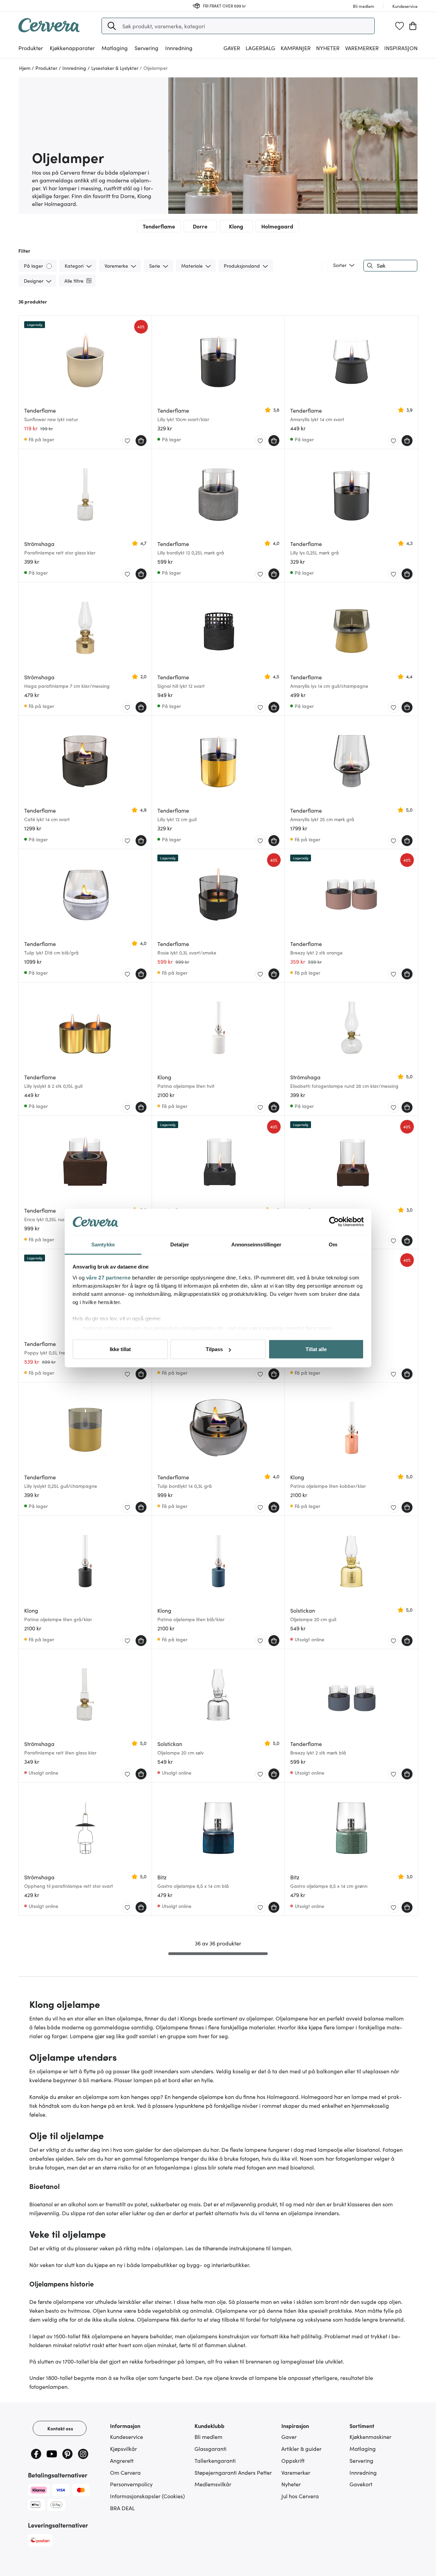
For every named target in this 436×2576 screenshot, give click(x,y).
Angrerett (122, 2460)
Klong (236, 226)
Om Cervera (125, 2472)
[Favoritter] (400, 26)
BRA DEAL (122, 2508)
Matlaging (363, 2448)
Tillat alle (316, 1349)
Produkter (31, 48)
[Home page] (49, 30)
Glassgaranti (211, 2448)
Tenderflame (159, 226)
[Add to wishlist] (127, 441)
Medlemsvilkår (213, 2484)
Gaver (289, 2437)
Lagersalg (260, 48)
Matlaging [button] (115, 48)
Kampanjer (296, 48)
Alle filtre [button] (74, 281)
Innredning (363, 2472)
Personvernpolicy (131, 2484)
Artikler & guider (301, 2448)
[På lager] (50, 265)
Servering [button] (146, 48)
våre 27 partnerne (108, 1277)
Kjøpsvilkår (123, 2448)
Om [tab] (333, 1244)
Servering (361, 2460)
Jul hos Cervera (300, 2496)
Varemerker (362, 48)
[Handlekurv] (413, 26)
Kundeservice (127, 2437)
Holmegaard (277, 226)
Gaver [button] (232, 48)
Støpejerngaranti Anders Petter (233, 2472)
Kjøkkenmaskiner (370, 2437)
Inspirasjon (401, 48)
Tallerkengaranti (215, 2460)
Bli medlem (208, 2437)
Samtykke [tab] (103, 1244)
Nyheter (328, 48)
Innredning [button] (179, 48)
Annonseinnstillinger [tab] (256, 1244)
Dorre (200, 226)
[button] (112, 26)
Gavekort (361, 2484)
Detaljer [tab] (180, 1244)
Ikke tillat (120, 1349)
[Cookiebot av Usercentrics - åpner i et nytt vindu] (334, 1222)
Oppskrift (293, 2460)
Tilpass (214, 1349)
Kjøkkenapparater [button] (72, 48)
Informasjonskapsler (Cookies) (147, 2496)
